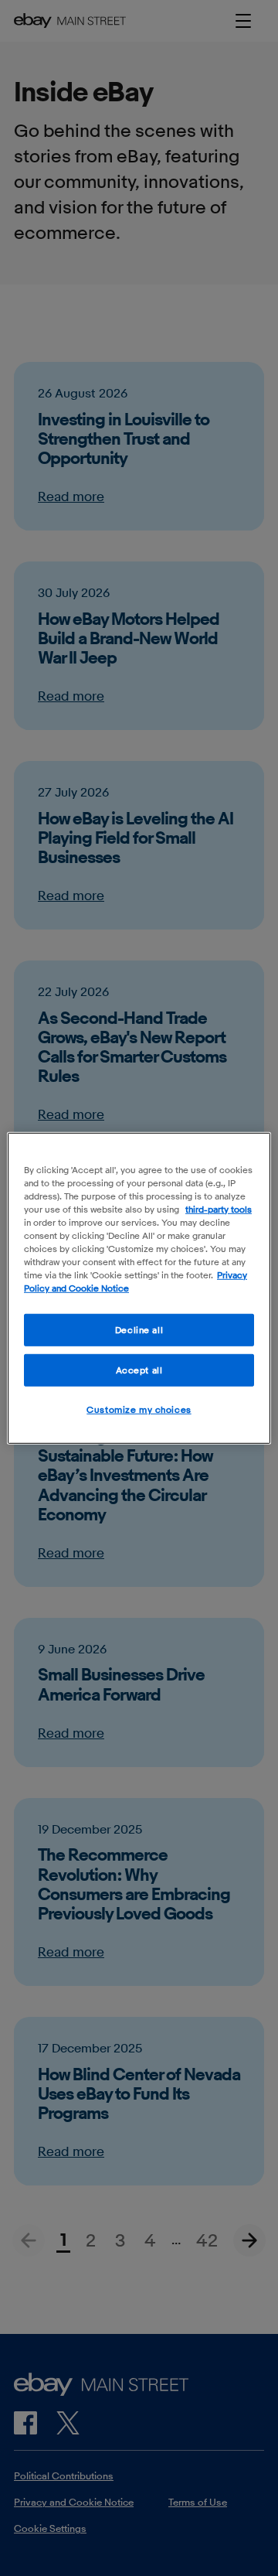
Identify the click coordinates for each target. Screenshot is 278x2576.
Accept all (139, 1370)
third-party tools (219, 1208)
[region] (139, 1288)
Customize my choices (139, 1409)
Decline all (139, 1330)
